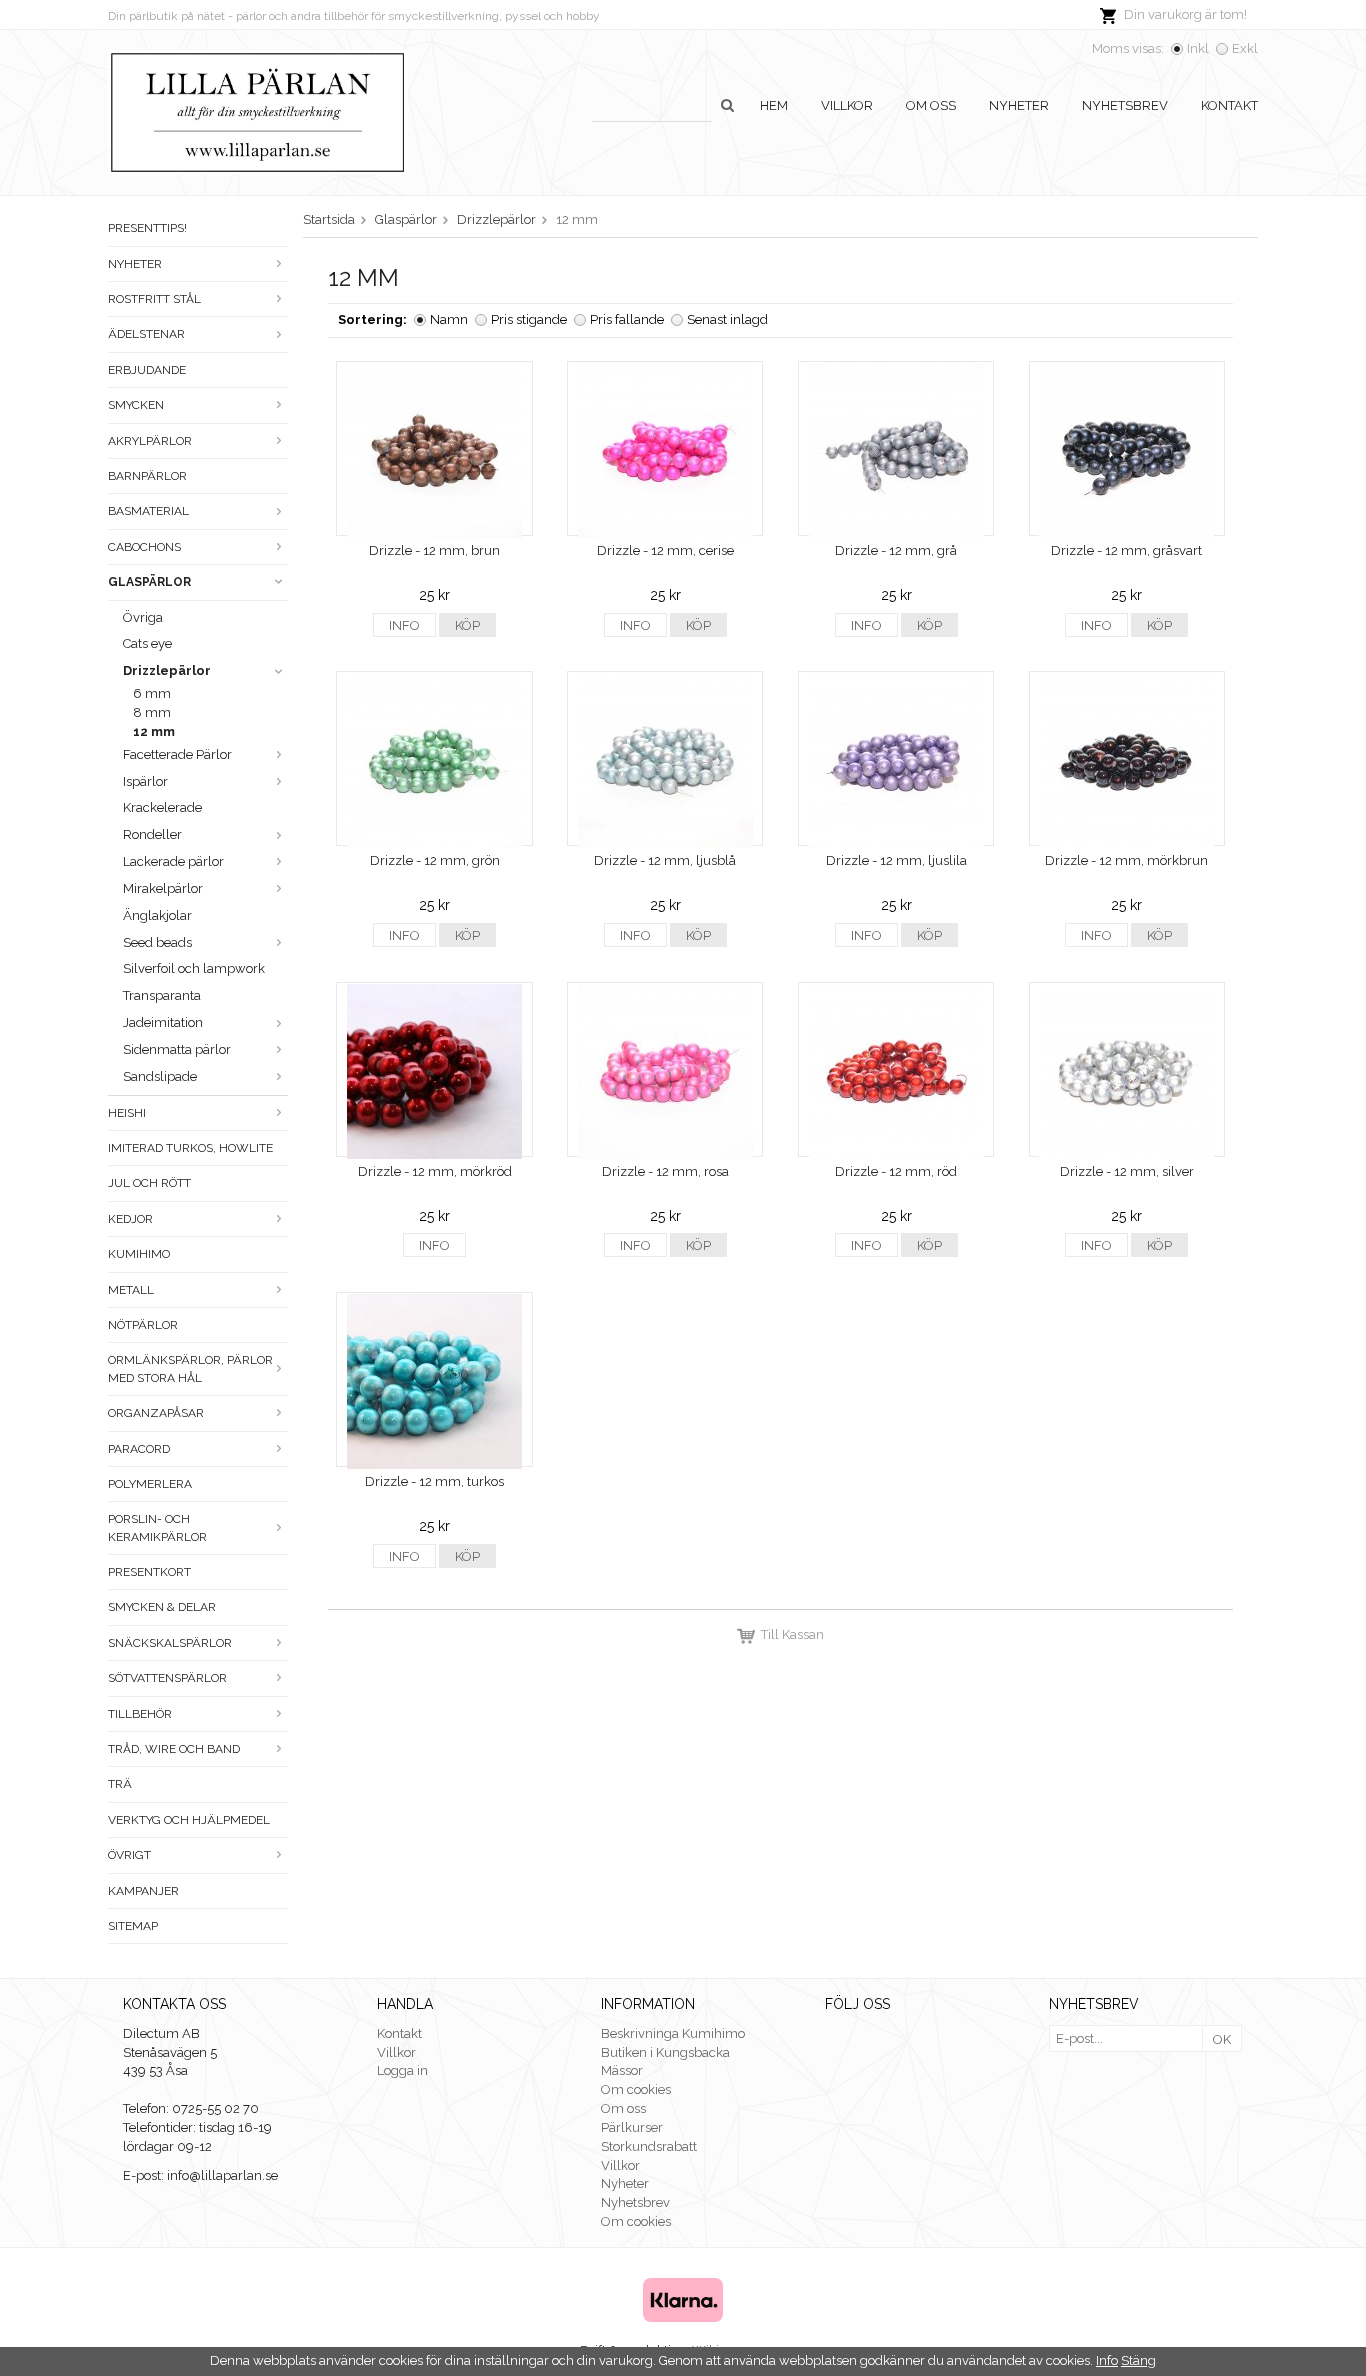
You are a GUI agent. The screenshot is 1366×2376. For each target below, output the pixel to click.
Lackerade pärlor (173, 861)
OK (1222, 2039)
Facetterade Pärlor (177, 754)
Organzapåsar (156, 1413)
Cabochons (144, 547)
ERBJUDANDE (147, 370)
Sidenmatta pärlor (177, 1049)
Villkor (847, 105)
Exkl (1245, 48)
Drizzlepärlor (167, 670)
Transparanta (162, 995)
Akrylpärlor (150, 441)
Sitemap (133, 1926)
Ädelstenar (146, 334)
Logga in (402, 2070)
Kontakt (1229, 105)
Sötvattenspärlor (167, 1678)
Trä (120, 1784)
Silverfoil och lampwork (194, 968)
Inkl (1198, 48)
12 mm (154, 731)
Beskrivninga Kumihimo (673, 2033)
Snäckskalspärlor (170, 1643)
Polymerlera (150, 1484)
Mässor (622, 2070)
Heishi (127, 1113)
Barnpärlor (147, 476)
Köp (467, 625)
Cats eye (147, 643)
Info (404, 625)
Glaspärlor (149, 582)
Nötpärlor (143, 1325)
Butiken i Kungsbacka (665, 2052)
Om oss (931, 105)
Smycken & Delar (162, 1607)
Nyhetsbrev (1125, 105)
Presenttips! (147, 228)
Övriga (143, 617)
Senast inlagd (727, 319)
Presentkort (149, 1572)
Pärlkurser (632, 2127)
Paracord (139, 1449)
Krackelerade (162, 807)
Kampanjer (143, 1891)
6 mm (152, 693)
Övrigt (129, 1855)
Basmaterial (148, 511)
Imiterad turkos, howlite (190, 1148)
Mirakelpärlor (163, 888)
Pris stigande (529, 319)
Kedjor (130, 1219)
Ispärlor (145, 781)
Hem (774, 105)
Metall (131, 1290)
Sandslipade (160, 1076)
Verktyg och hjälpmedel (189, 1820)
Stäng (1138, 2360)
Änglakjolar (157, 915)
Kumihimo (139, 1254)
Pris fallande (627, 319)
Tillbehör (140, 1714)
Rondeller (152, 834)
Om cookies (636, 2089)
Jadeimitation (163, 1022)
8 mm (152, 712)
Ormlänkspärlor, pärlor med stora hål (190, 1368)
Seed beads (157, 942)
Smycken (136, 405)
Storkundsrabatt (649, 2146)
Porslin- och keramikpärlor (157, 1527)
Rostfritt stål (154, 299)
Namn (449, 319)
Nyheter (1019, 105)
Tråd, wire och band (174, 1749)
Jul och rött (149, 1183)
